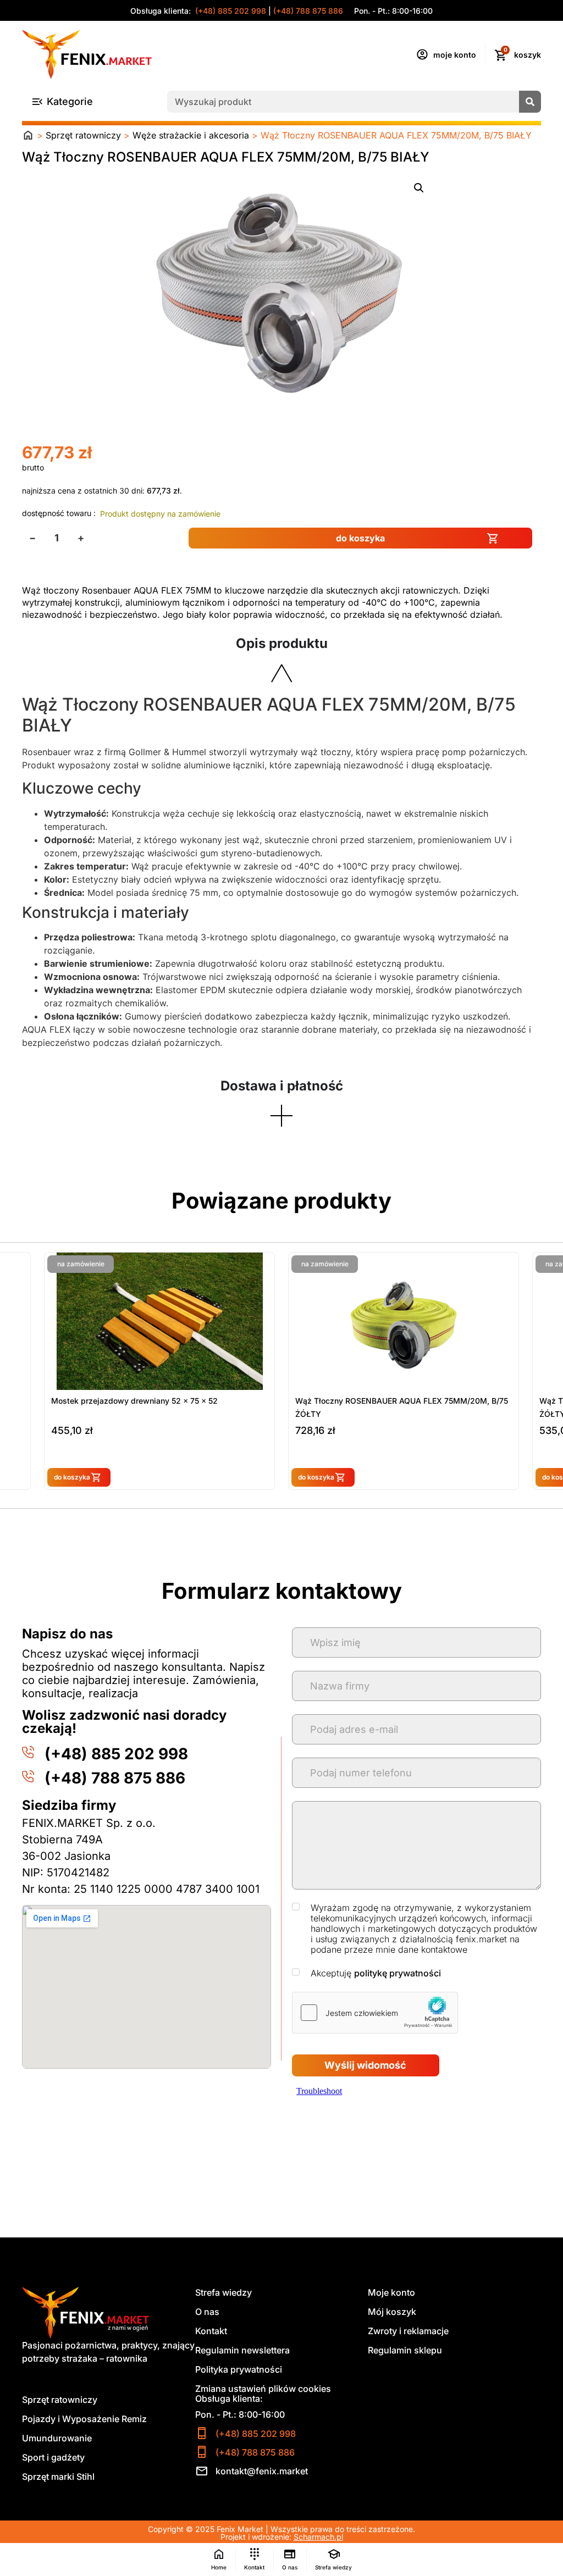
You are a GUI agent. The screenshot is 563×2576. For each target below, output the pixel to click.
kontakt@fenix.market (262, 2471)
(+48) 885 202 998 (230, 11)
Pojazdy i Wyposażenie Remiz (84, 2419)
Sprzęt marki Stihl (58, 2477)
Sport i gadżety (53, 2457)
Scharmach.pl (318, 2537)
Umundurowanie (57, 2438)
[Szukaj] (530, 102)
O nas (207, 2312)
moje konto (455, 55)
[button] (419, 188)
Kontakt (211, 2331)
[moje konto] (422, 54)
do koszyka (360, 538)
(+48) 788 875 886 (308, 11)
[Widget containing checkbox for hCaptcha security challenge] (375, 2013)
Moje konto (391, 2292)
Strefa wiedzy (223, 2292)
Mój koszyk (392, 2312)
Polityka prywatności (239, 2369)
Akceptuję (376, 1973)
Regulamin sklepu (405, 2350)
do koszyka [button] (72, 1477)
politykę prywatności (398, 1973)
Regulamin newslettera (242, 2350)
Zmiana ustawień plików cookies (263, 2389)
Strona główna (28, 135)
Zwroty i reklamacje (408, 2331)
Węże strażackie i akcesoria (191, 135)
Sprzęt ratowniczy (83, 135)
